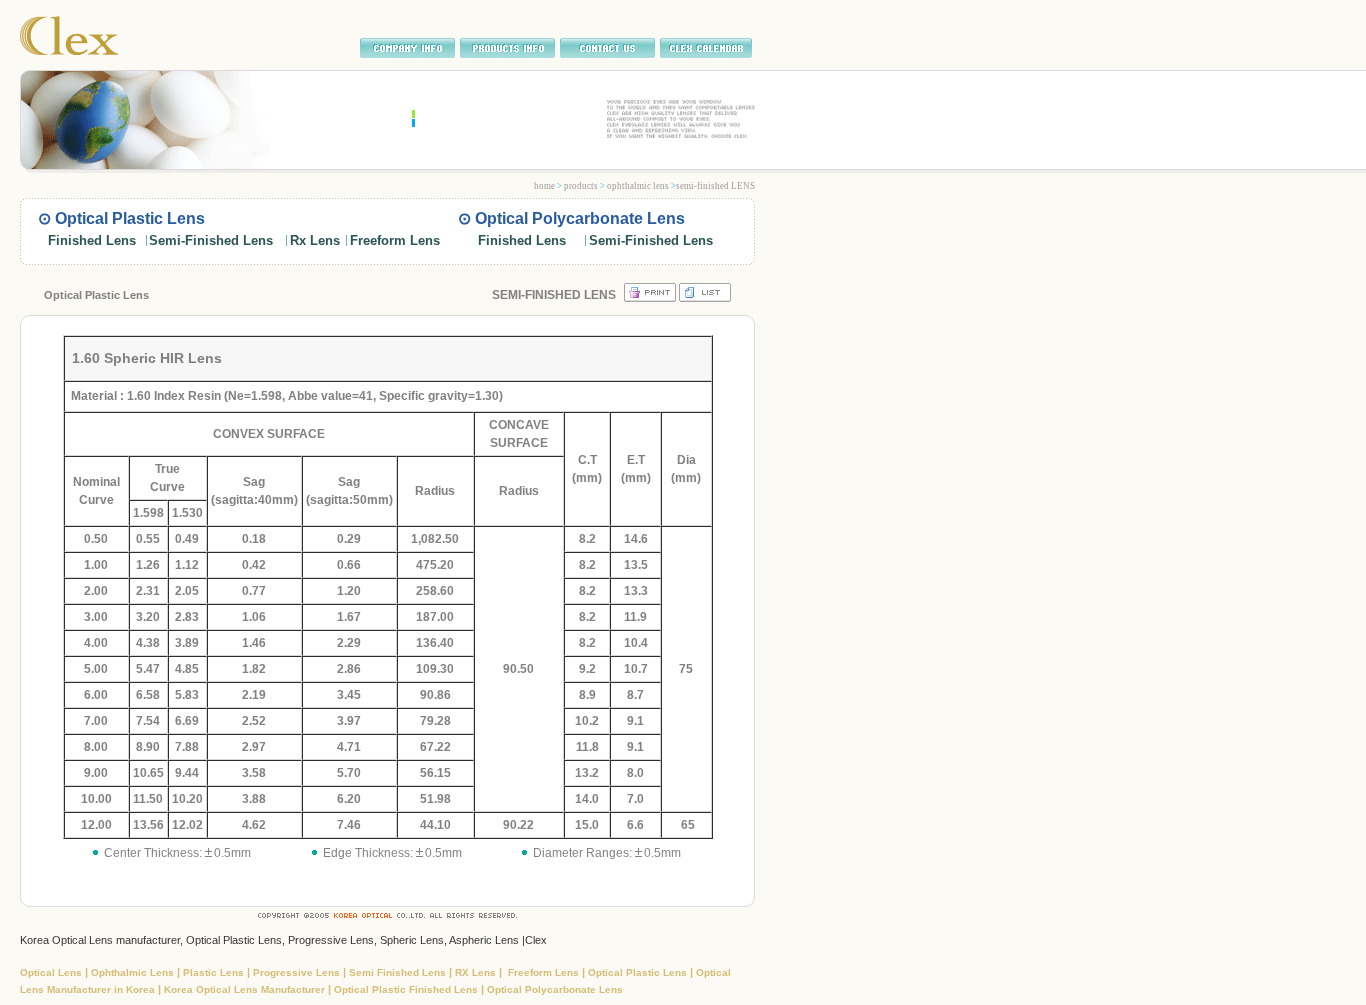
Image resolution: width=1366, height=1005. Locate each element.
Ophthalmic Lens (134, 972)
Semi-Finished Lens (211, 240)
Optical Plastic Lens (639, 972)
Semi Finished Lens (399, 972)
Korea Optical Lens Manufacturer (246, 989)
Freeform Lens (395, 240)
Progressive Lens (298, 972)
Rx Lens (315, 240)
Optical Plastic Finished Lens (406, 989)
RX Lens (477, 972)
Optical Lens (52, 972)
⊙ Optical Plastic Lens (121, 218)
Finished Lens (92, 240)
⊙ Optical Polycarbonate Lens (571, 218)
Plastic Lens (215, 972)
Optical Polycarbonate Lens (555, 989)
